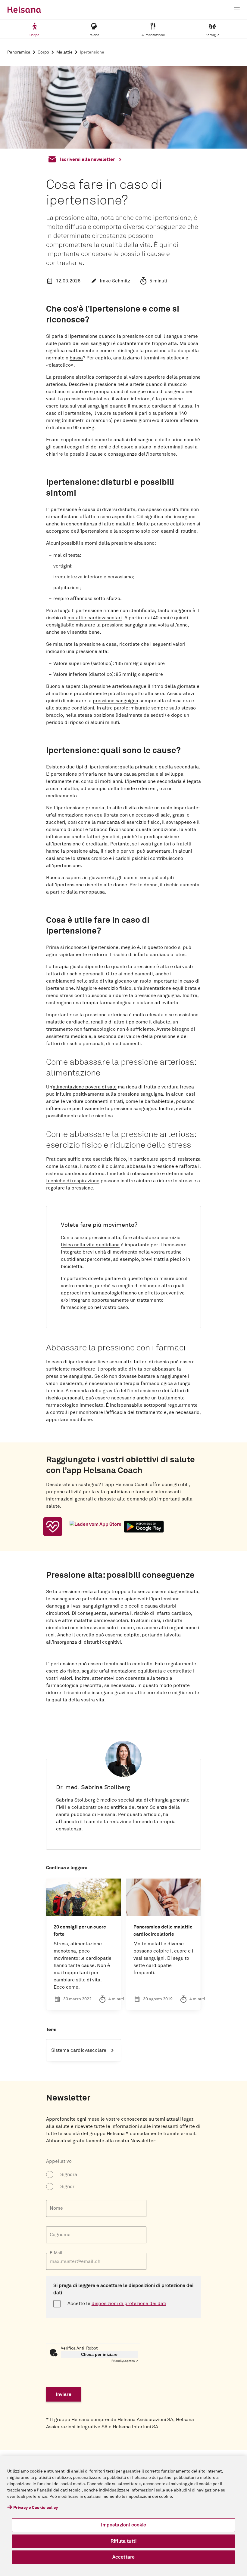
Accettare (123, 2557)
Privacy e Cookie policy (36, 2508)
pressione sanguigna (116, 701)
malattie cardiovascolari (95, 618)
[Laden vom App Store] (95, 1527)
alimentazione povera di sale (85, 1087)
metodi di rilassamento (135, 1174)
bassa (76, 358)
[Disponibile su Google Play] (144, 1527)
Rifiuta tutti (123, 2541)
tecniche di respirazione (73, 1181)
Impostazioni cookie (123, 2525)
